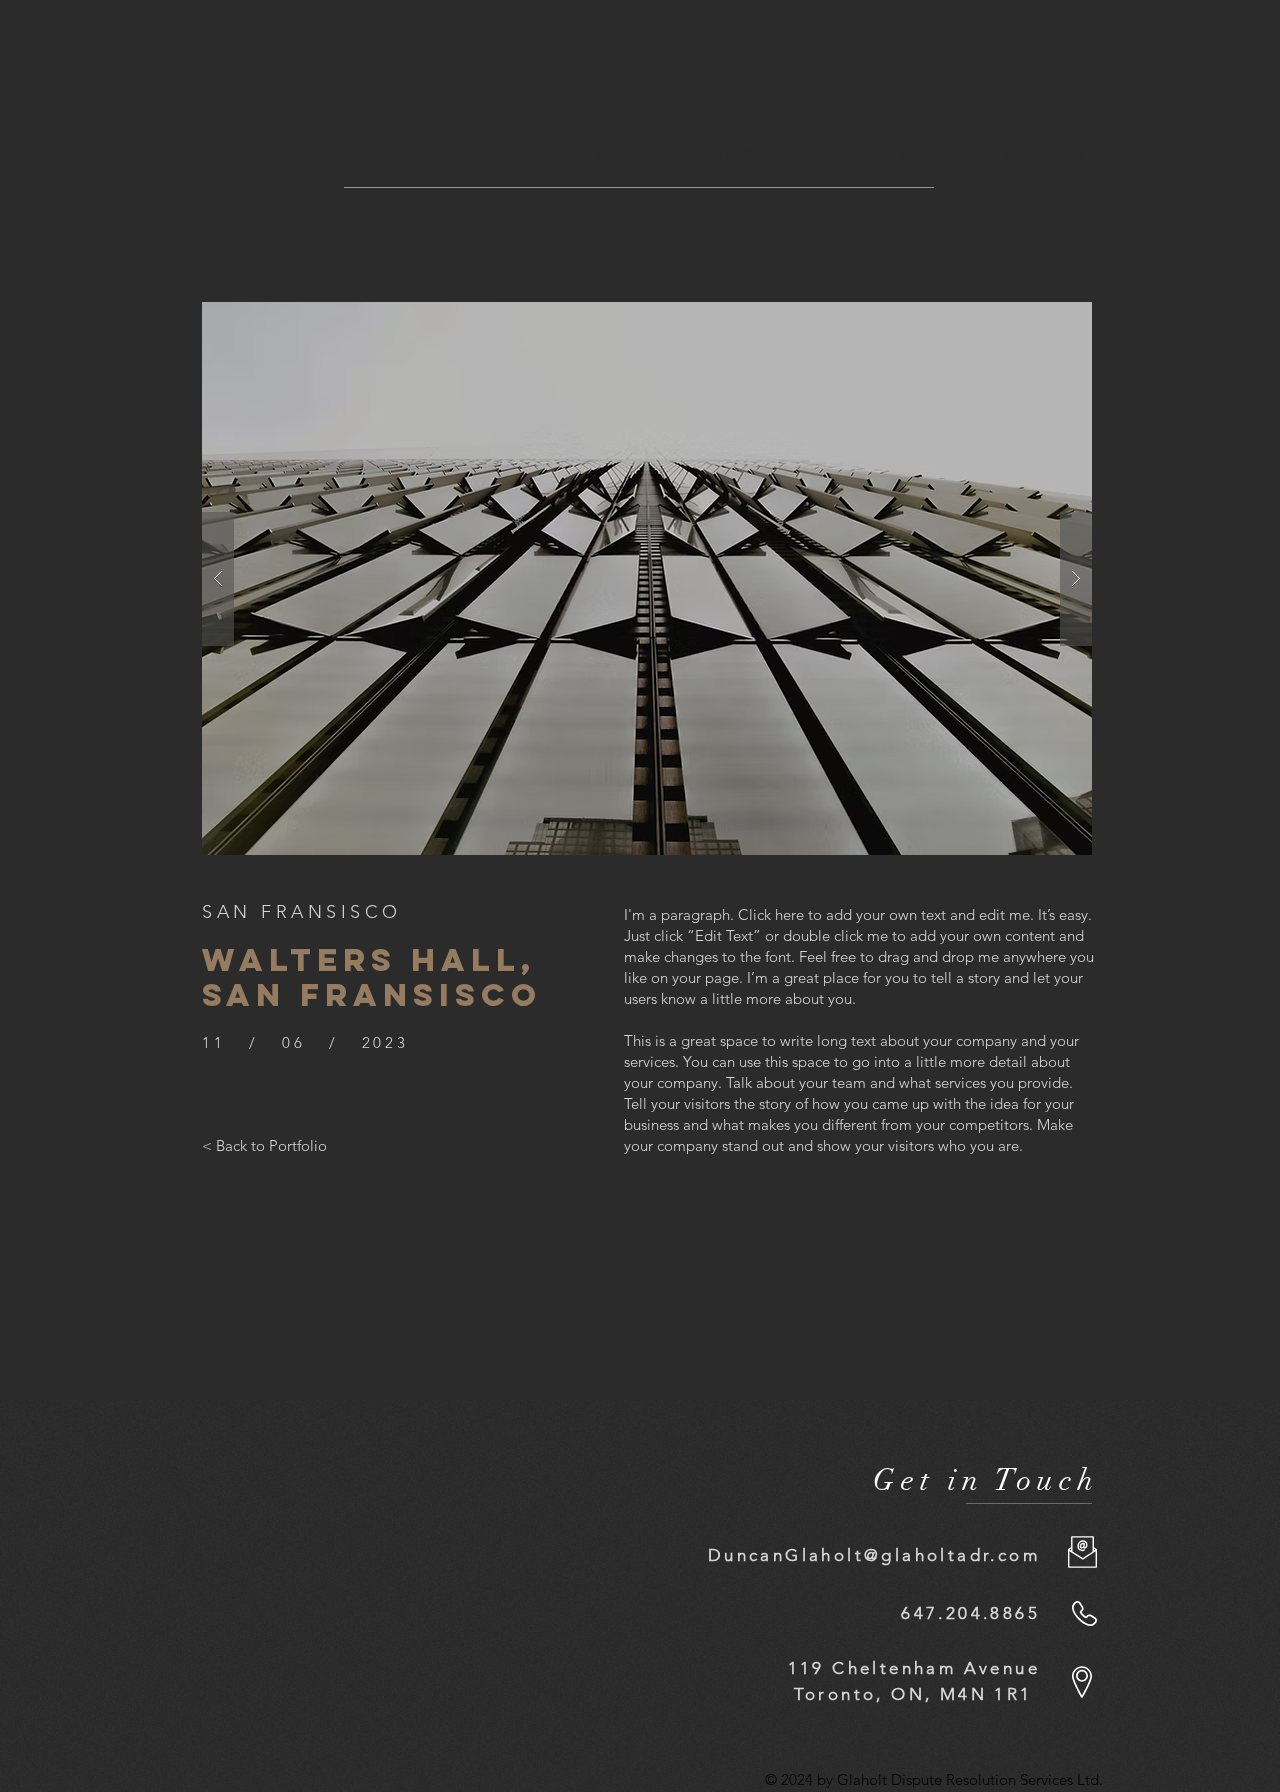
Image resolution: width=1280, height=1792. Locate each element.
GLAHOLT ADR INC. (328, 93)
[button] (647, 578)
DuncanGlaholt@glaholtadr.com (874, 1555)
